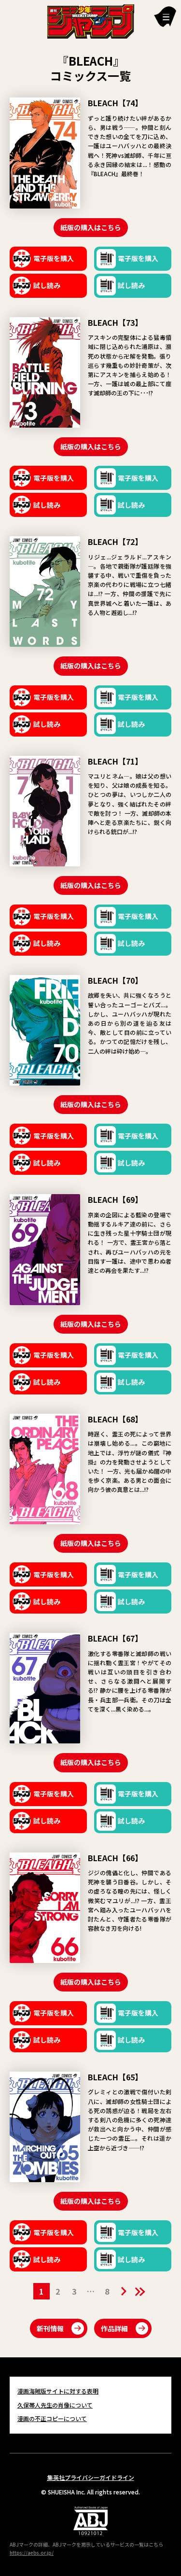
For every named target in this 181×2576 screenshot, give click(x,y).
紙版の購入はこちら (91, 227)
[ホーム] (91, 20)
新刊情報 (50, 2328)
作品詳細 (114, 2328)
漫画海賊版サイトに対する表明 (58, 2391)
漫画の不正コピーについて (52, 2418)
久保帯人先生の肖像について (55, 2405)
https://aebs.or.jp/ (32, 2553)
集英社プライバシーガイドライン (91, 2477)
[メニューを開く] (165, 17)
